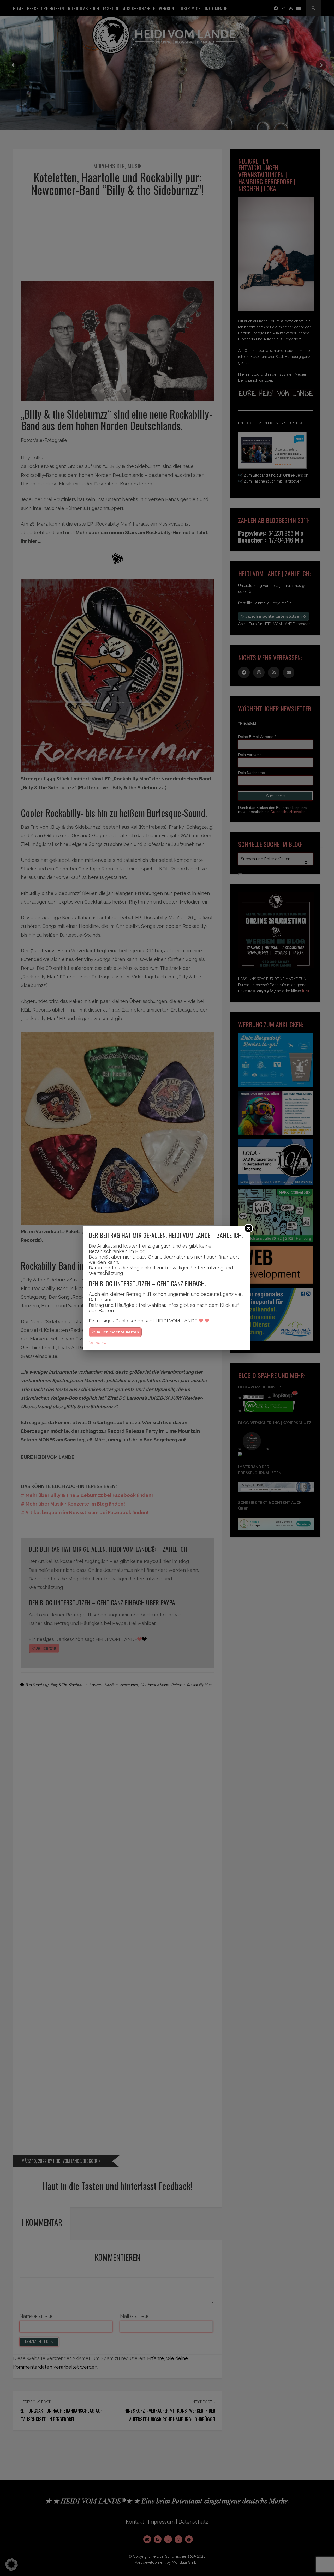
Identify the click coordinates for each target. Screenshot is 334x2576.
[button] (11, 2565)
